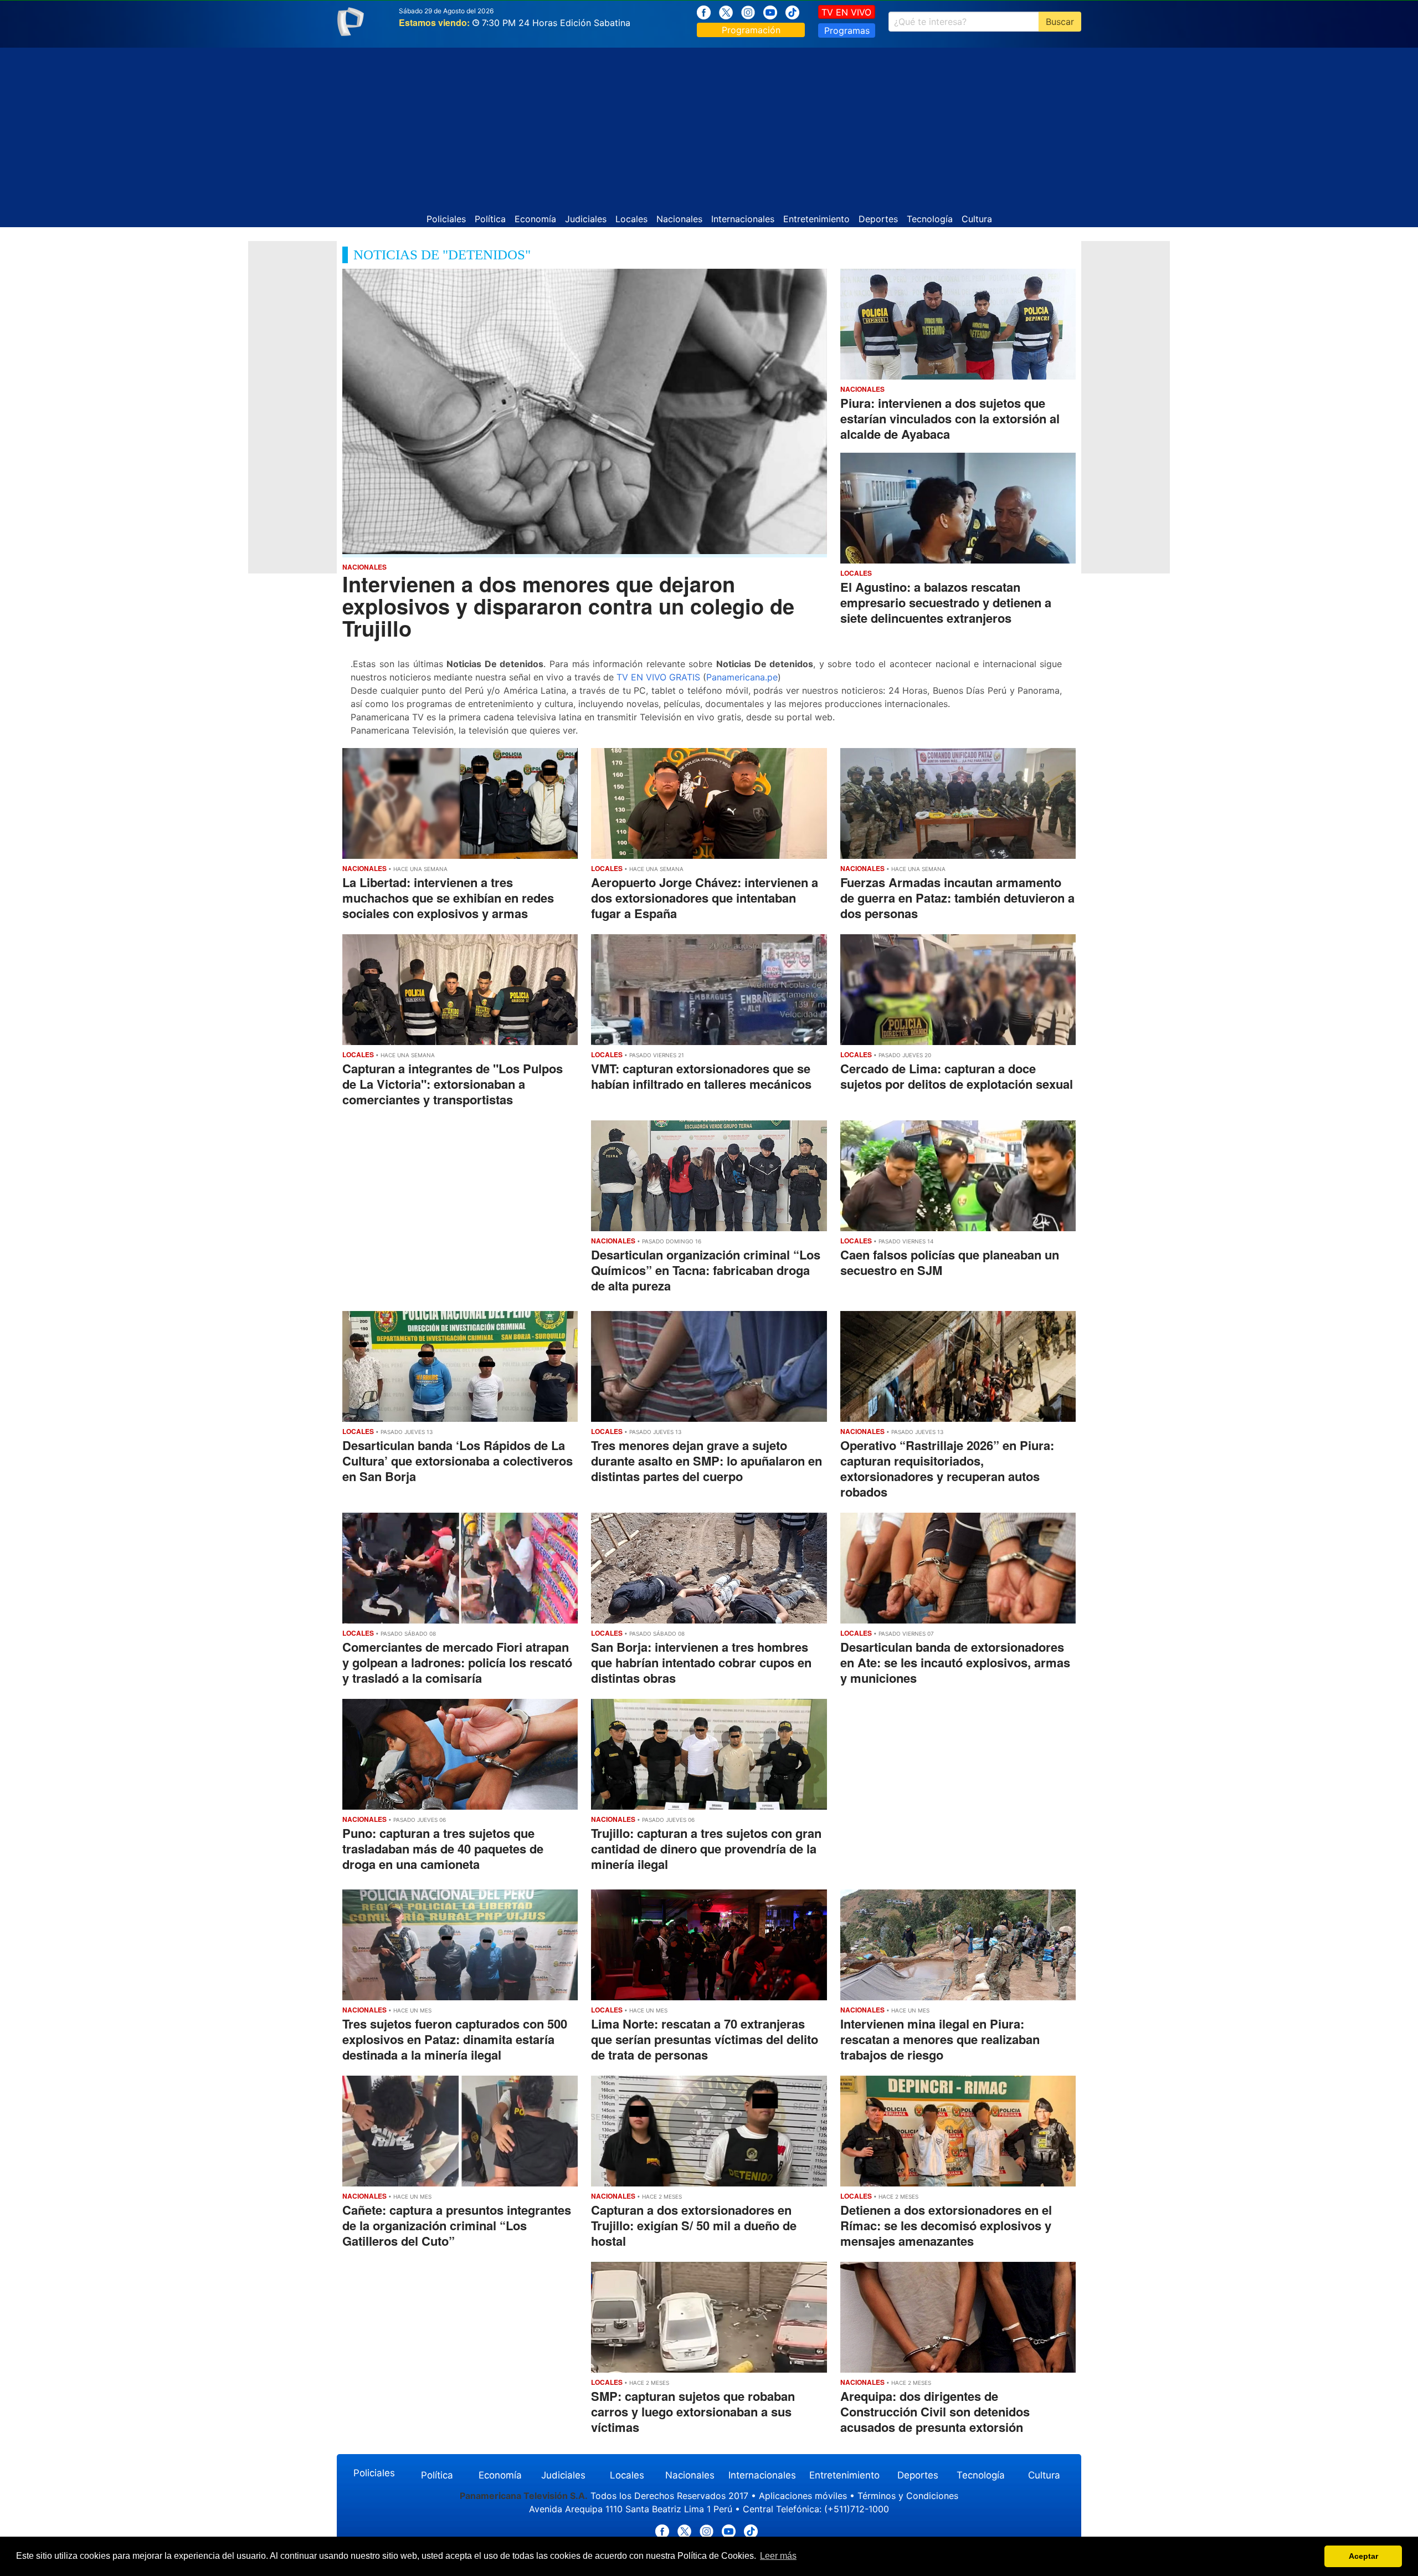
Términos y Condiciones (908, 2496)
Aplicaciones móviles (803, 2496)
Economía (535, 219)
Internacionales (743, 219)
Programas (847, 30)
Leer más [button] (778, 2556)
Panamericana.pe (742, 677)
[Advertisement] (709, 125)
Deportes (878, 219)
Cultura (977, 219)
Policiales (446, 219)
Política (490, 219)
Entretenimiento (816, 219)
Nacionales (679, 219)
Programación (751, 30)
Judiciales (586, 219)
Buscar (1060, 22)
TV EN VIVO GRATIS (658, 677)
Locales (631, 219)
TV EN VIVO (846, 12)
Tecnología (930, 219)
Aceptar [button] (1363, 2556)
